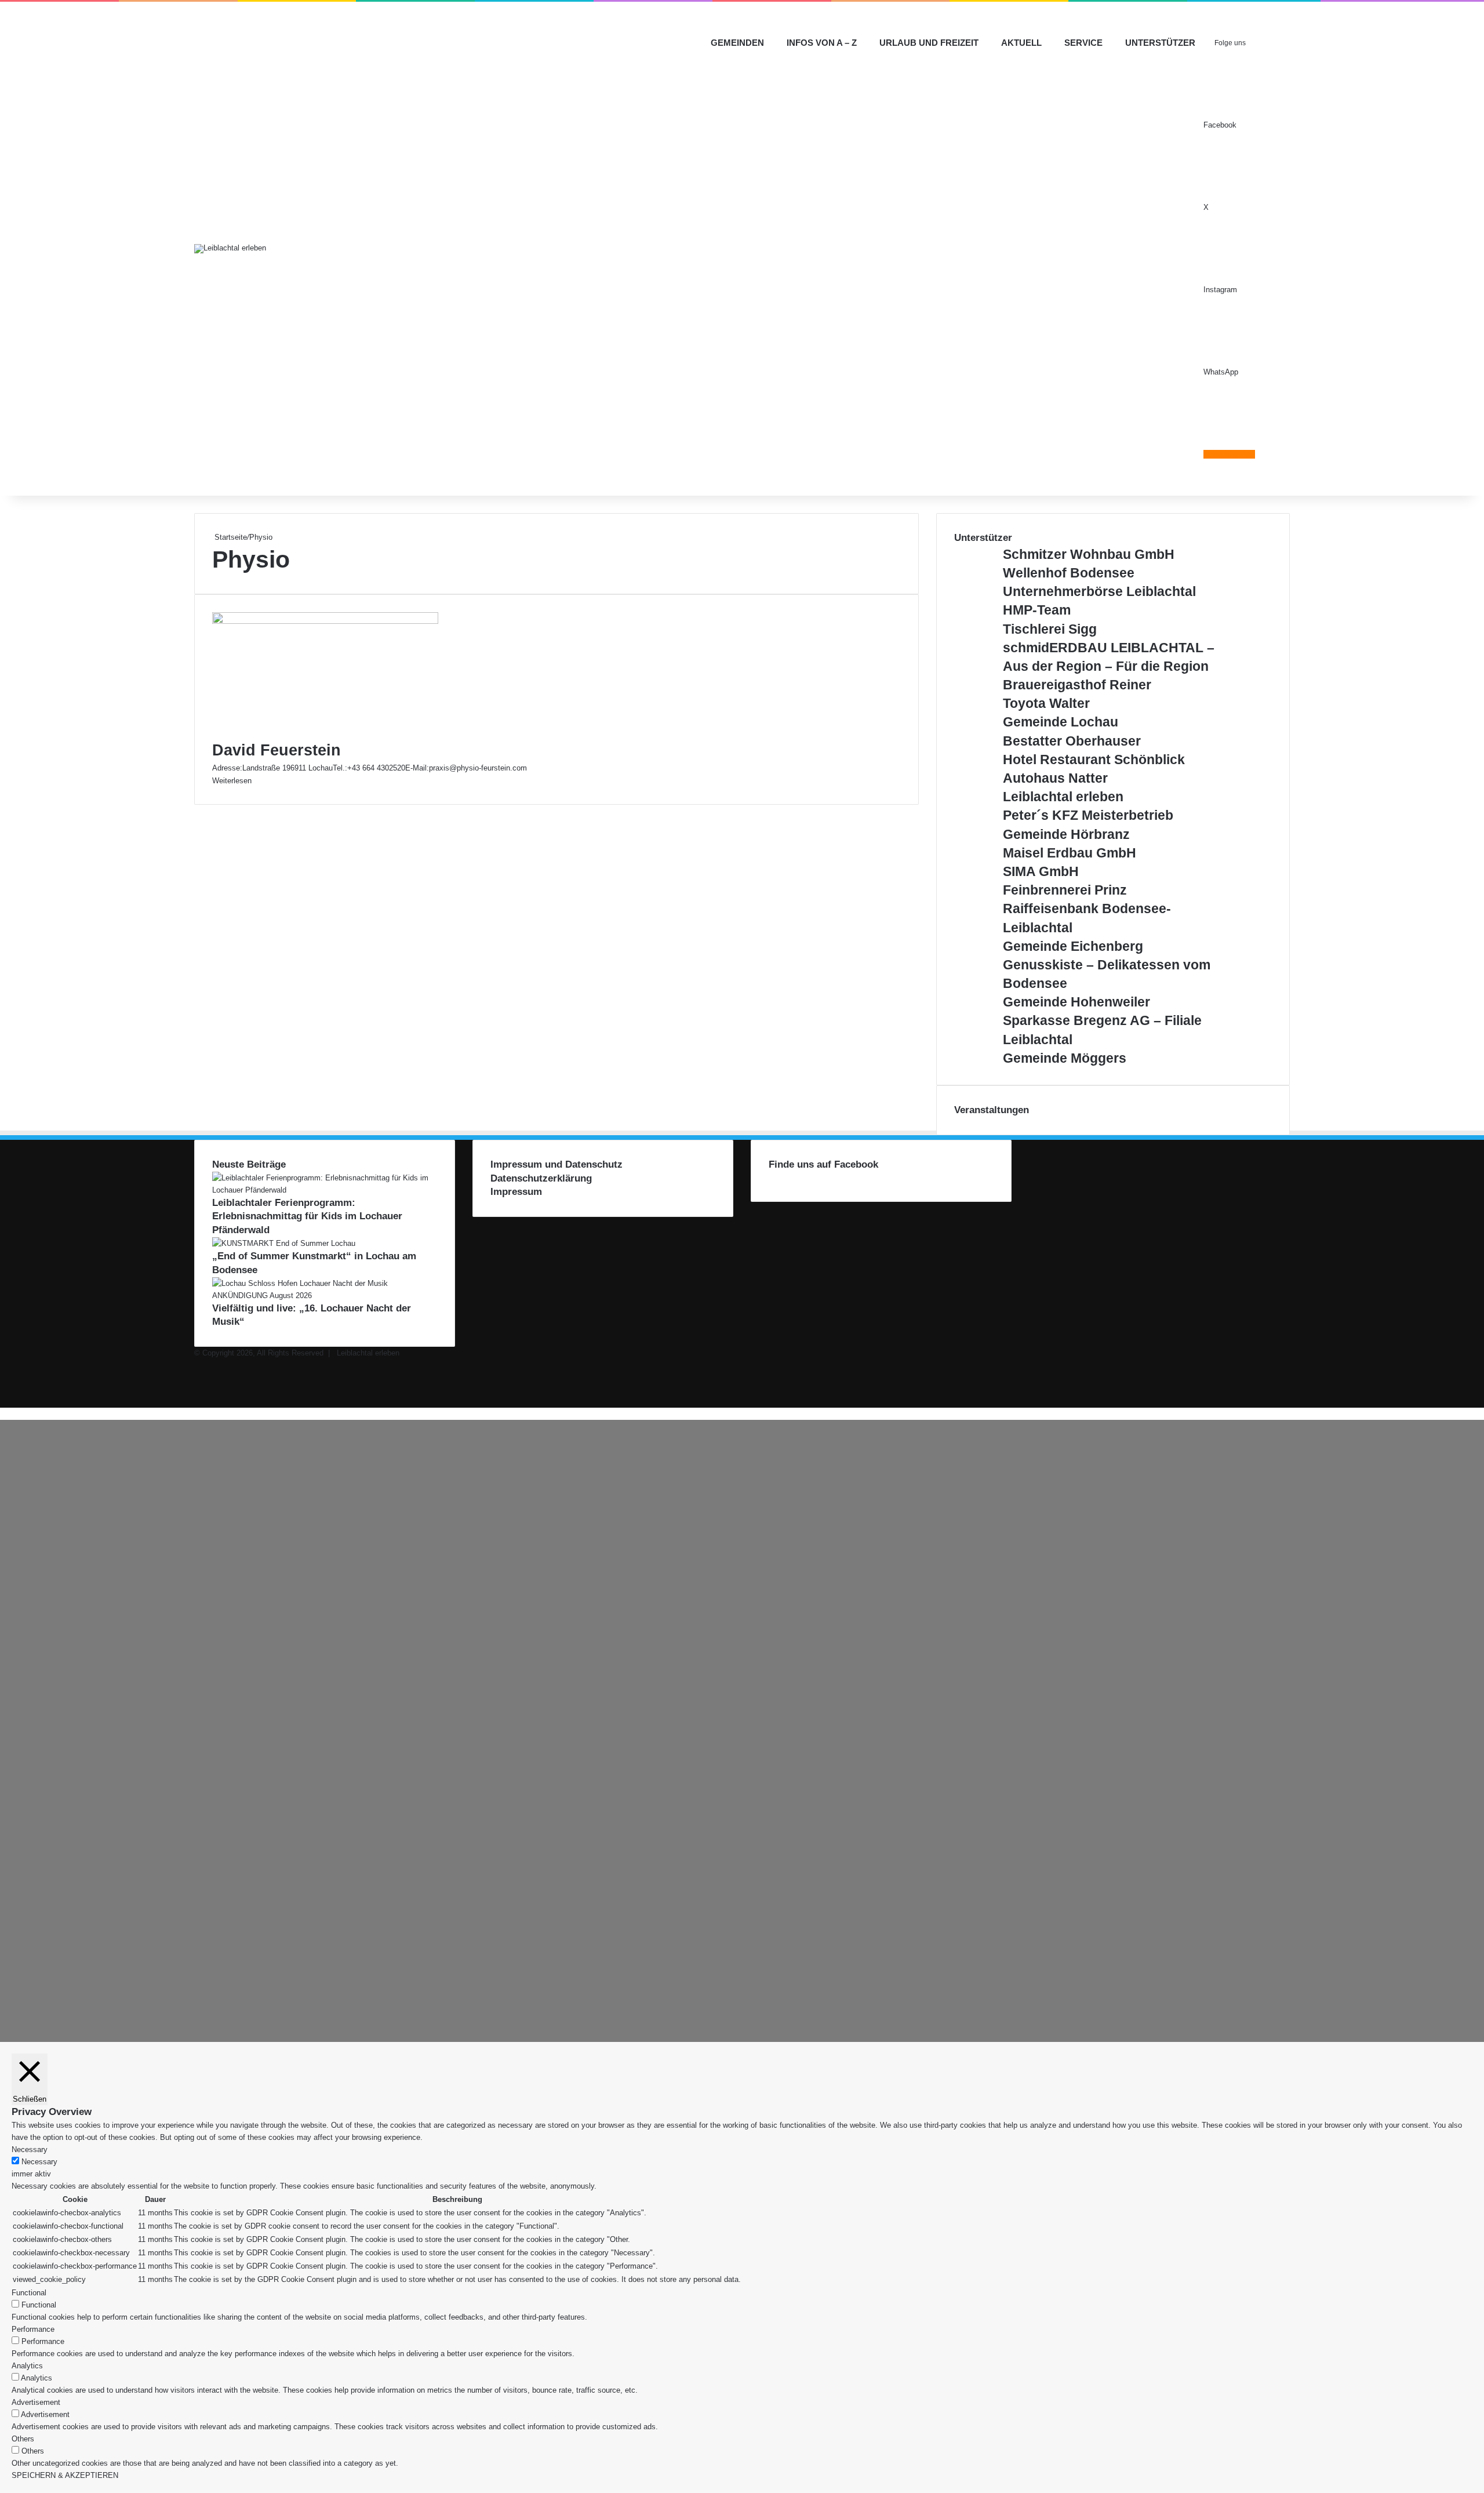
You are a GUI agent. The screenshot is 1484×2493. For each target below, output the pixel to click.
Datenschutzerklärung (541, 1178)
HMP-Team (1037, 610)
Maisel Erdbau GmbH (1070, 853)
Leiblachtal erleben (1063, 797)
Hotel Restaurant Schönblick (1094, 759)
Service (1083, 43)
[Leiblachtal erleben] (230, 249)
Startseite (230, 537)
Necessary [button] (30, 2149)
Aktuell (1021, 43)
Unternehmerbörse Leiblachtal (1099, 591)
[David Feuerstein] (325, 621)
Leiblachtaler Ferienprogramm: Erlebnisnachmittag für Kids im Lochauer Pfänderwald (307, 1217)
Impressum (516, 1192)
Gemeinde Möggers (1065, 1058)
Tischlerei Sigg (1050, 629)
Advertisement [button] (36, 2402)
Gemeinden (737, 43)
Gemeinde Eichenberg (1073, 946)
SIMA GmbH (1041, 871)
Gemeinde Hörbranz (1066, 834)
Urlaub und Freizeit (929, 43)
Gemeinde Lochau (1061, 722)
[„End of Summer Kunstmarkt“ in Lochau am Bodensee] (284, 1243)
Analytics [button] (27, 2366)
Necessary (39, 2162)
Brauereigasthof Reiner (1077, 685)
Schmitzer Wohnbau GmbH (1089, 554)
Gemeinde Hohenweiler (1076, 1002)
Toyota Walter (1046, 703)
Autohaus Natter (1055, 778)
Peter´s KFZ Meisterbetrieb (1088, 815)
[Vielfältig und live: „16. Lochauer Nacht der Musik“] (325, 1295)
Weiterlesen (232, 781)
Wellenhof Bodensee (1069, 573)
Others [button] (23, 2439)
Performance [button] (33, 2329)
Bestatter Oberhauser (1072, 741)
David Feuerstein (277, 750)
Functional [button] (29, 2293)
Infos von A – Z (822, 43)
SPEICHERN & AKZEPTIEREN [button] (65, 2475)
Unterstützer (1160, 43)
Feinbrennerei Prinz (1065, 890)
